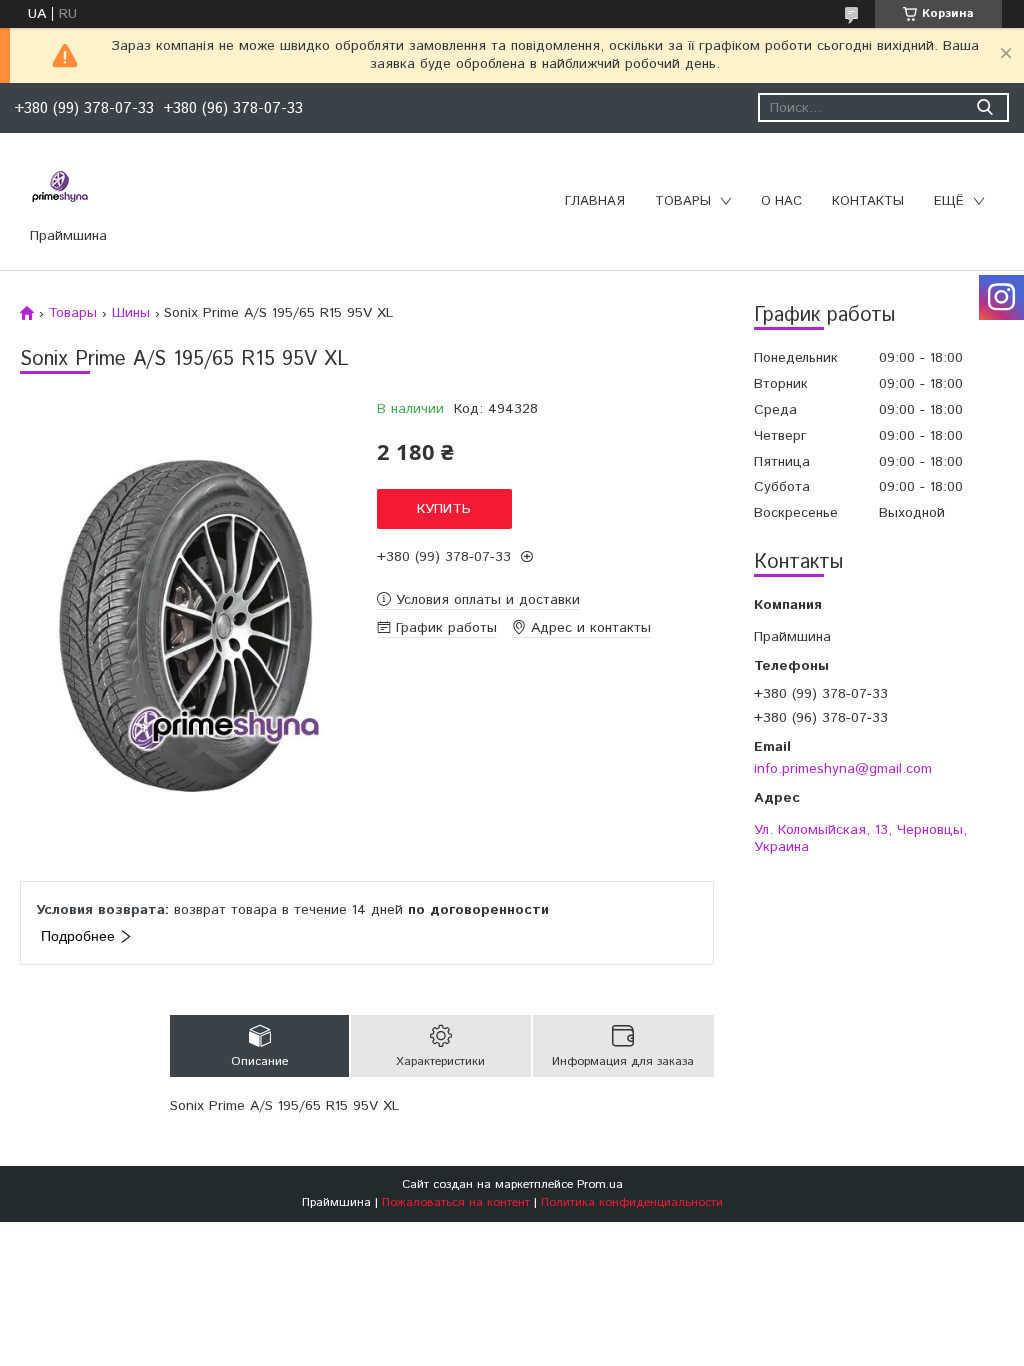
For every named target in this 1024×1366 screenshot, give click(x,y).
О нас (781, 201)
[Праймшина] (60, 187)
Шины (131, 313)
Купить (444, 509)
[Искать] (984, 107)
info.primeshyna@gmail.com (843, 768)
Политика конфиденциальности (632, 1202)
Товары (683, 201)
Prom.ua (600, 1184)
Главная (595, 201)
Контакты (868, 201)
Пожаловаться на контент (456, 1202)
